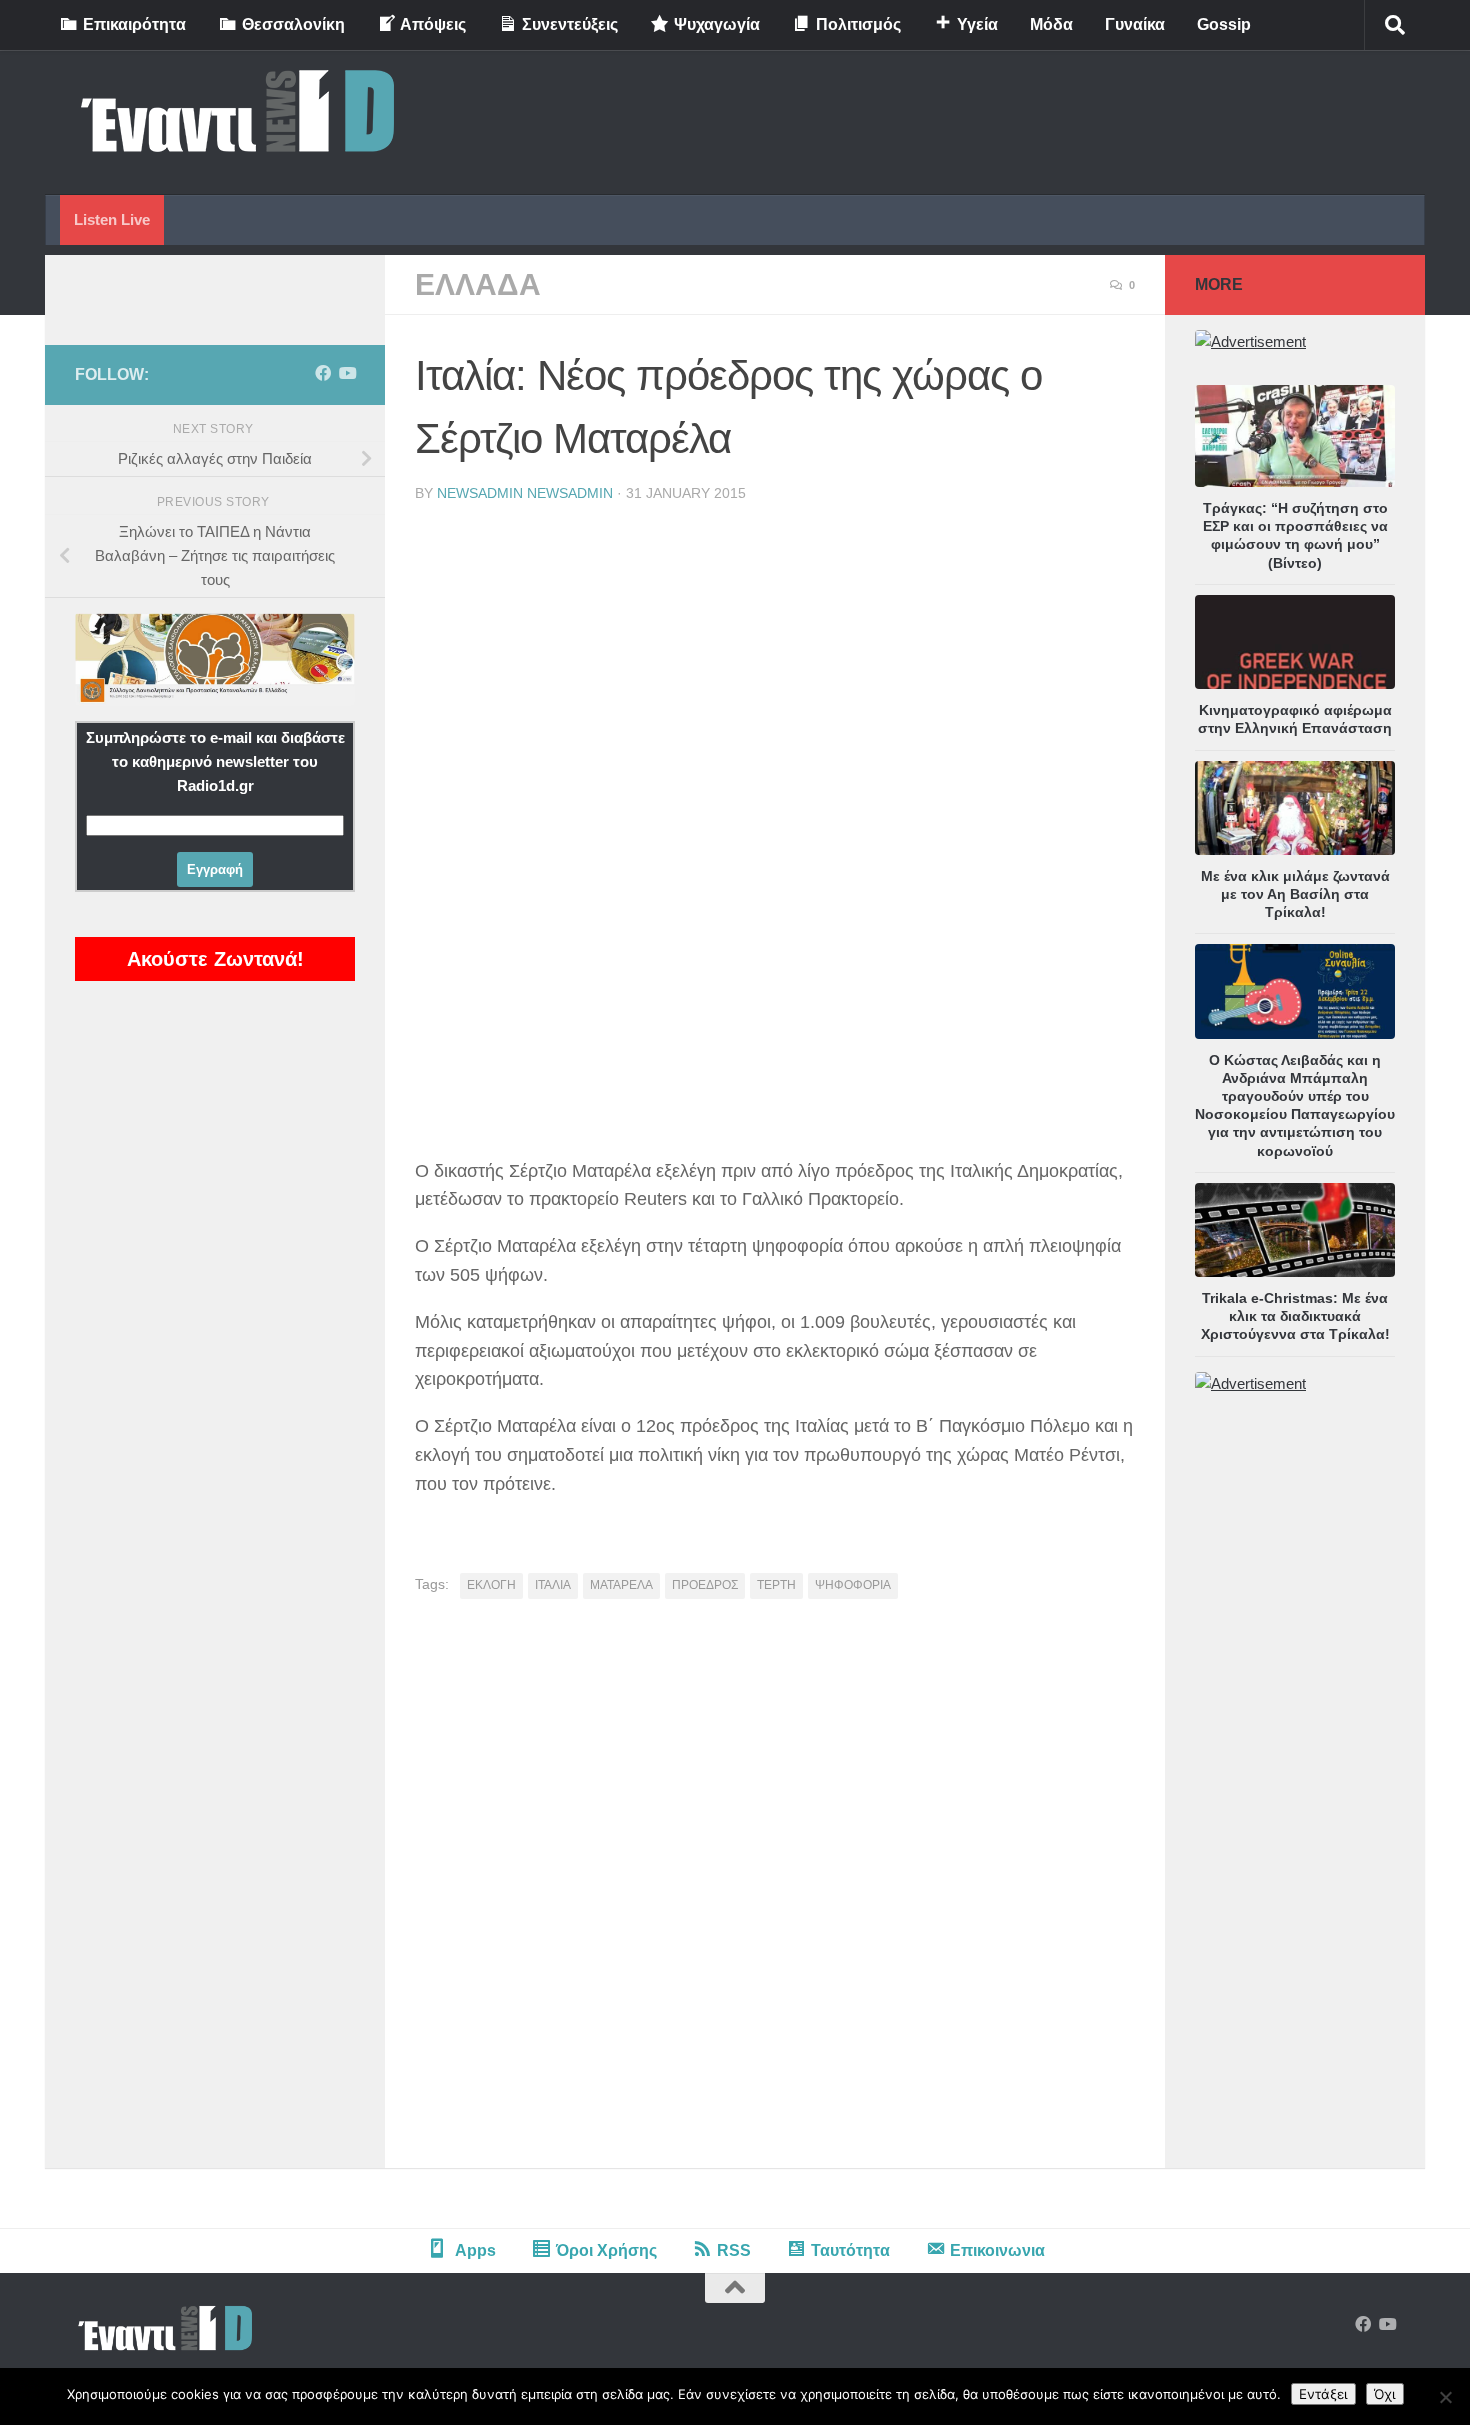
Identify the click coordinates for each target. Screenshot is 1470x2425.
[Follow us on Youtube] (347, 373)
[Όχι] (1445, 2397)
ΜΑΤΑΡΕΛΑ (621, 1585)
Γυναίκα (1135, 24)
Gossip (1224, 24)
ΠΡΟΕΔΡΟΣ (705, 1585)
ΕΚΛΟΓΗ (491, 1585)
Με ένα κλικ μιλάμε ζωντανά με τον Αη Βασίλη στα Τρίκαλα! (1295, 894)
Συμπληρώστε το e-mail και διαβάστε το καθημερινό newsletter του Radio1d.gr (215, 761)
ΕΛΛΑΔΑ (478, 284)
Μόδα (1051, 24)
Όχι (1385, 2394)
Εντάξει (1323, 2394)
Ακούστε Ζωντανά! (215, 959)
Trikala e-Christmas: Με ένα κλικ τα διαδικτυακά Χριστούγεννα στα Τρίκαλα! (1295, 1316)
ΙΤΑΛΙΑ (553, 1585)
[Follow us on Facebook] (323, 373)
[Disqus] (775, 1891)
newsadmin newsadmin (525, 493)
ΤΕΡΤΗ (776, 1585)
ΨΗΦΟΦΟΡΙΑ (853, 1585)
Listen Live (112, 219)
